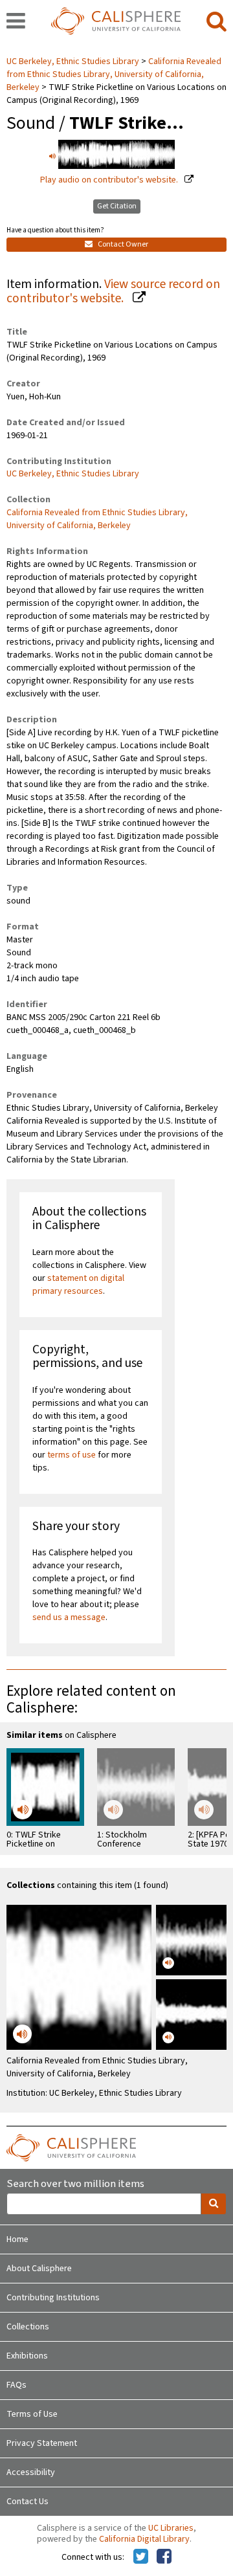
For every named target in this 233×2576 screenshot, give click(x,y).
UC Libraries (171, 2528)
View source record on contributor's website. (113, 292)
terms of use (72, 1455)
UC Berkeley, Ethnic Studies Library (74, 61)
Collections (28, 2327)
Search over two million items (75, 2184)
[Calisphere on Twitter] (141, 2557)
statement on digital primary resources (78, 1285)
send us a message (69, 1617)
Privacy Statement (42, 2443)
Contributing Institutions (53, 2298)
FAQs (17, 2385)
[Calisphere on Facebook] (164, 2557)
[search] (216, 22)
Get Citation (117, 206)
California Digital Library (144, 2539)
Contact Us (28, 2502)
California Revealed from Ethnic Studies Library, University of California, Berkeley (114, 74)
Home (17, 2239)
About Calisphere (39, 2269)
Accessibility (31, 2472)
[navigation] (16, 22)
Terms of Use (32, 2414)
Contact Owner (122, 244)
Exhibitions (27, 2356)
